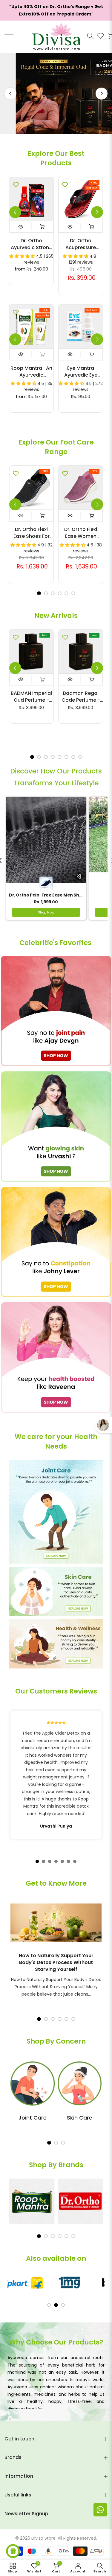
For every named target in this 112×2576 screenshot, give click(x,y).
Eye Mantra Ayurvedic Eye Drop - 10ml (81, 372)
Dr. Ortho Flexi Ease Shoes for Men (32, 533)
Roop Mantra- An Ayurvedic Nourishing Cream (31, 372)
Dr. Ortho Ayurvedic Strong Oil (32, 244)
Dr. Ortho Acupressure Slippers (81, 244)
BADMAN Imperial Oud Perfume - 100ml (31, 697)
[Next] (102, 93)
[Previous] (10, 93)
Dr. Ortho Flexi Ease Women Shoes (81, 533)
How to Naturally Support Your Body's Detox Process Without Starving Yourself (56, 1962)
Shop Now (46, 912)
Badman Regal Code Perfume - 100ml (81, 697)
